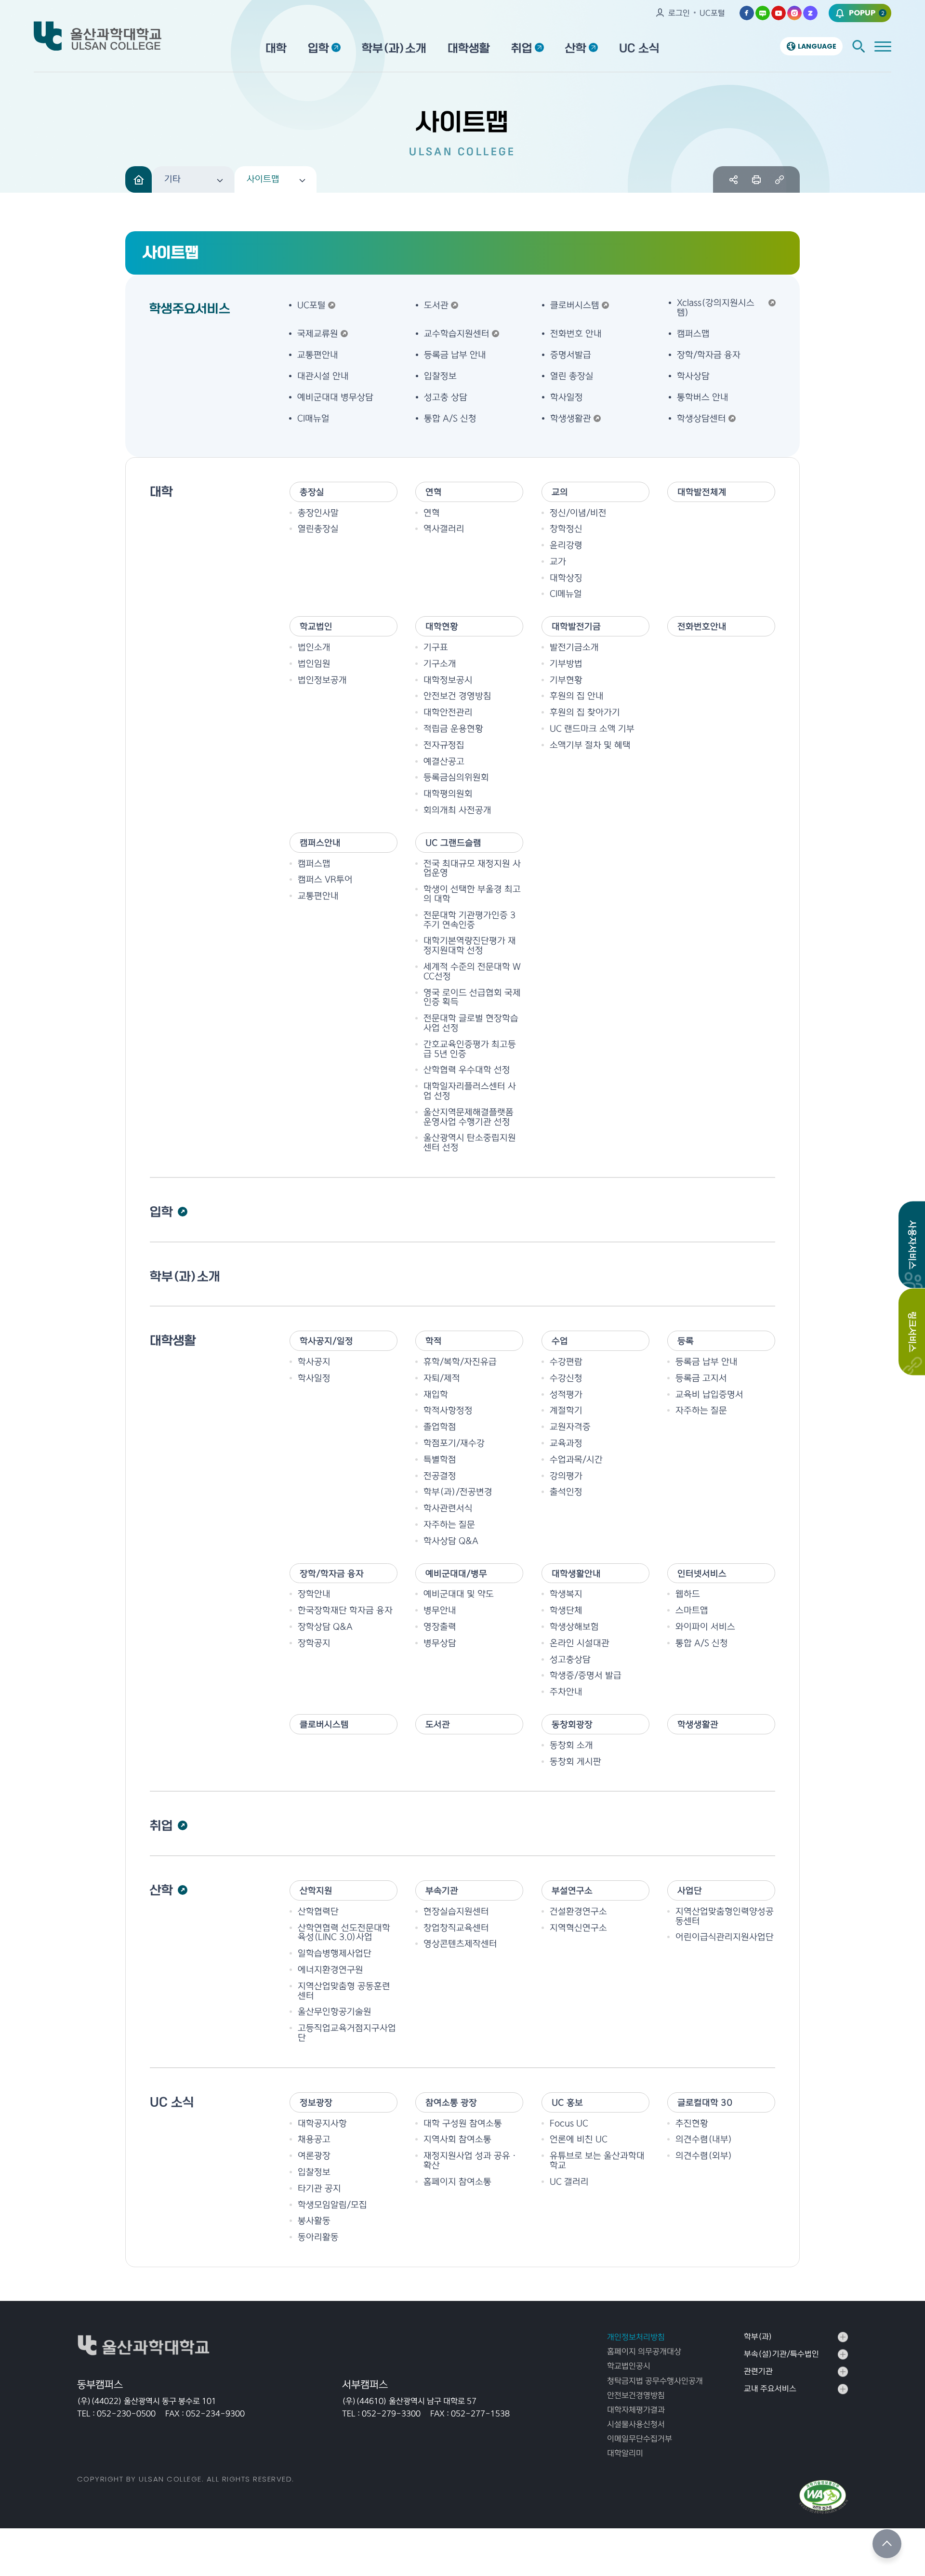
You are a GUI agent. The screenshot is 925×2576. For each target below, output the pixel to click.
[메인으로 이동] (139, 179)
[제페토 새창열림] (810, 13)
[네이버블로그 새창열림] (763, 13)
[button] (193, 179)
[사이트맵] (883, 46)
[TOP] (887, 2544)
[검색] (859, 46)
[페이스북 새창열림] (747, 13)
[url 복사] (779, 179)
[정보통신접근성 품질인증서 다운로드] (823, 2497)
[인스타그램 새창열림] (794, 13)
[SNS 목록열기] (733, 179)
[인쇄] (757, 179)
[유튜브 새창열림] (779, 13)
